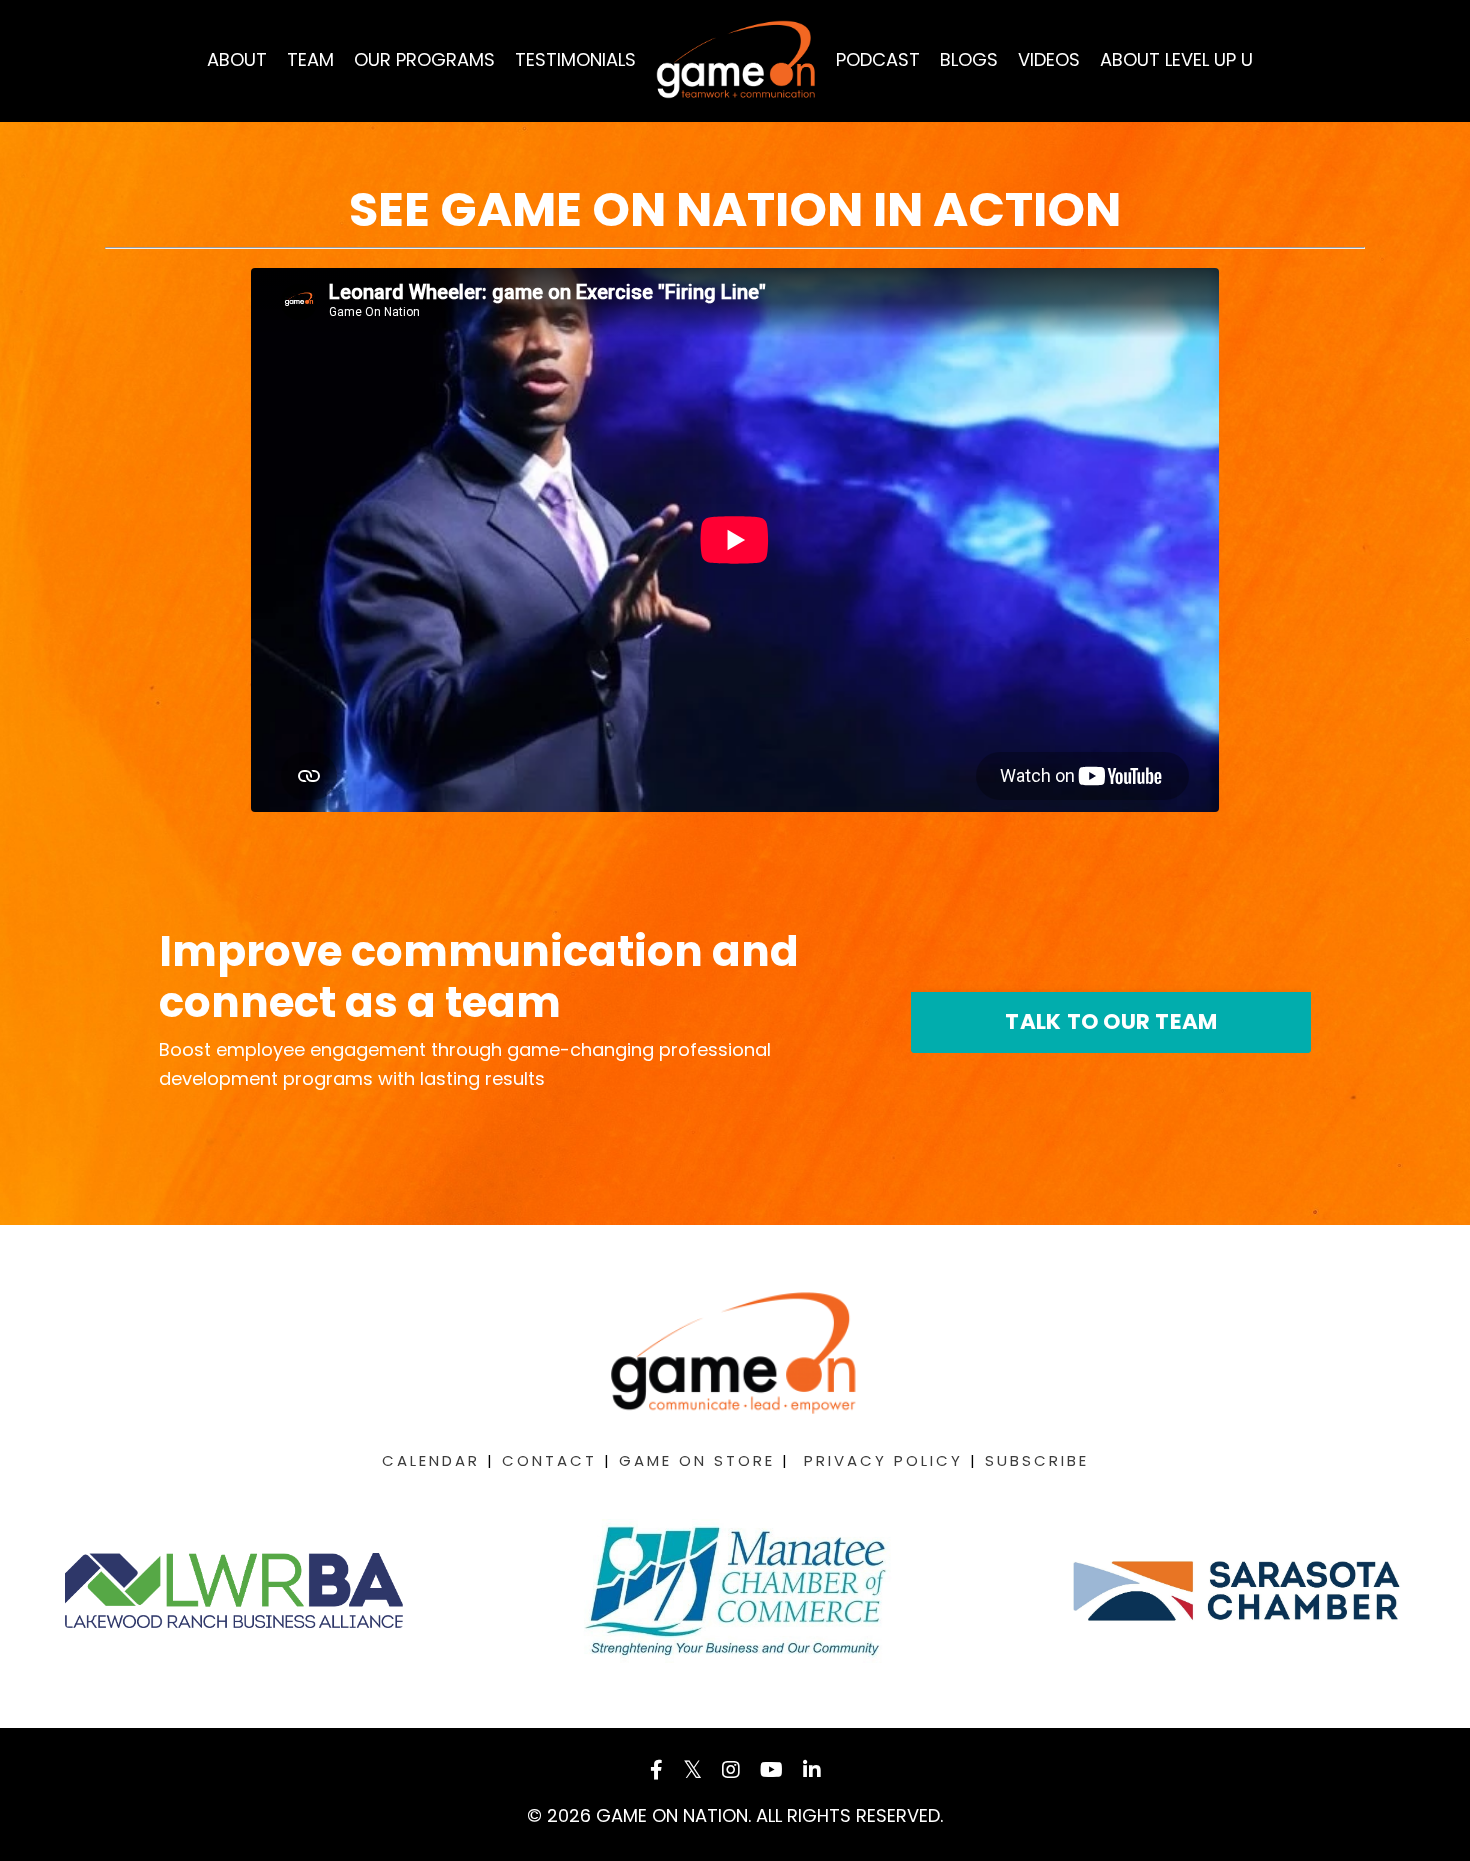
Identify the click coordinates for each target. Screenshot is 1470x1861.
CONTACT (549, 1460)
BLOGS (969, 59)
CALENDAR (431, 1460)
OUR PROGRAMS (424, 59)
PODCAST (878, 59)
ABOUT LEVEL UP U (1176, 59)
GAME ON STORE (697, 1460)
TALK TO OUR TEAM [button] (1111, 1021)
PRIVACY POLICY (883, 1460)
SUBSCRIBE (1037, 1460)
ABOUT (237, 59)
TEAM (310, 59)
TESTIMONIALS (575, 59)
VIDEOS (1049, 59)
